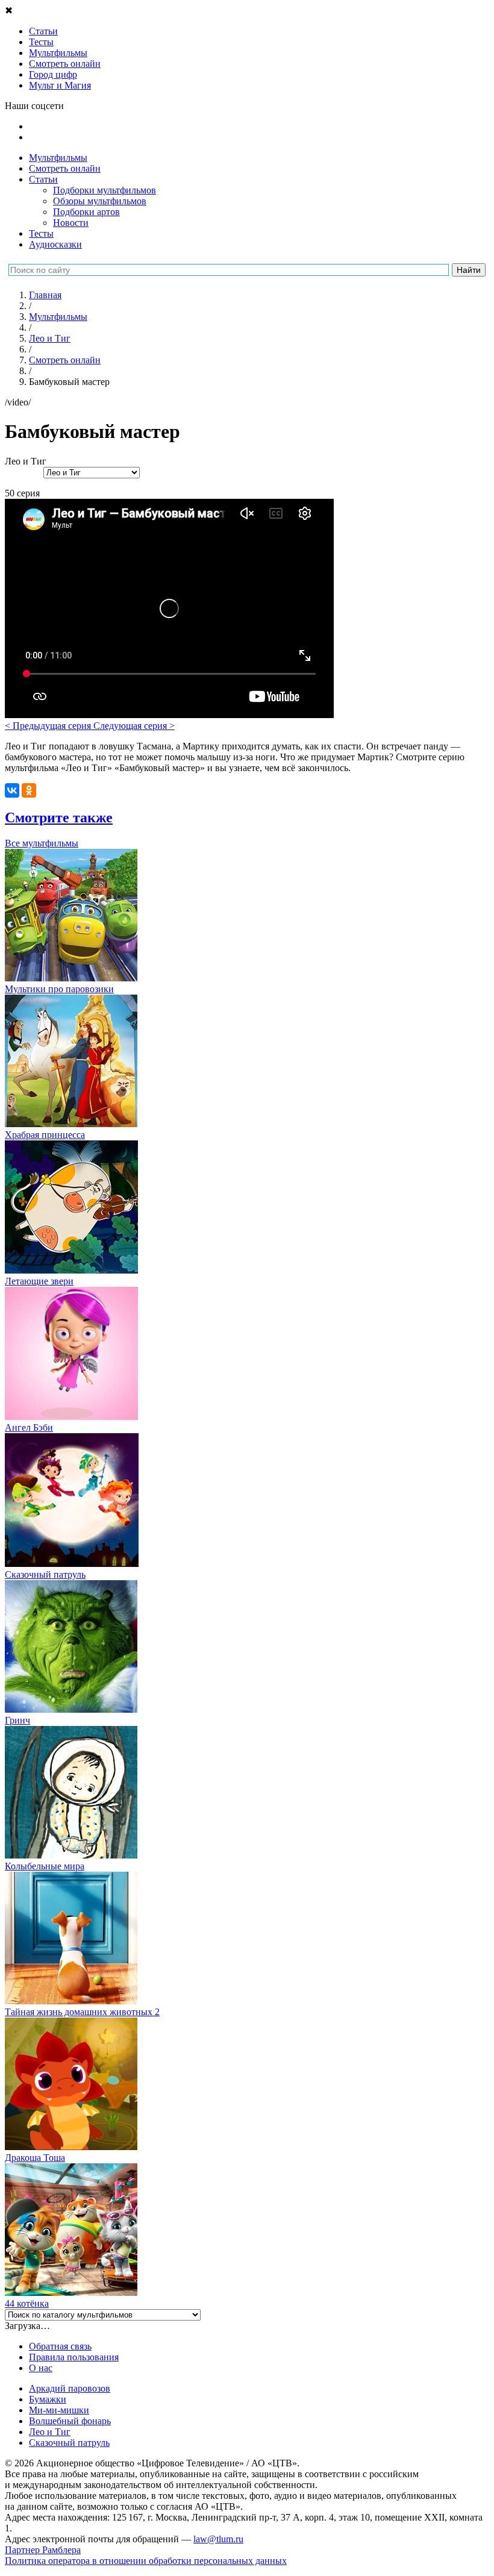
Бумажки (48, 2399)
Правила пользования (74, 2357)
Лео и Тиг (50, 2432)
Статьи (43, 179)
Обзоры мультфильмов (100, 201)
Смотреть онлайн (65, 168)
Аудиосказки (55, 244)
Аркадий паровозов (70, 2388)
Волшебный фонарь (70, 2421)
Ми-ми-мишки (59, 2410)
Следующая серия (134, 726)
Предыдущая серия (49, 726)
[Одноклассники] (29, 790)
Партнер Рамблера (43, 2550)
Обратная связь (60, 2346)
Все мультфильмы (42, 843)
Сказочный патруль (69, 2443)
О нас (41, 2368)
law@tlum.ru (218, 2539)
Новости (71, 223)
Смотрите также (59, 818)
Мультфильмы (58, 158)
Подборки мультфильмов (105, 190)
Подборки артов (86, 212)
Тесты (41, 233)
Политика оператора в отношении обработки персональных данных (146, 2561)
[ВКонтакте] (12, 790)
